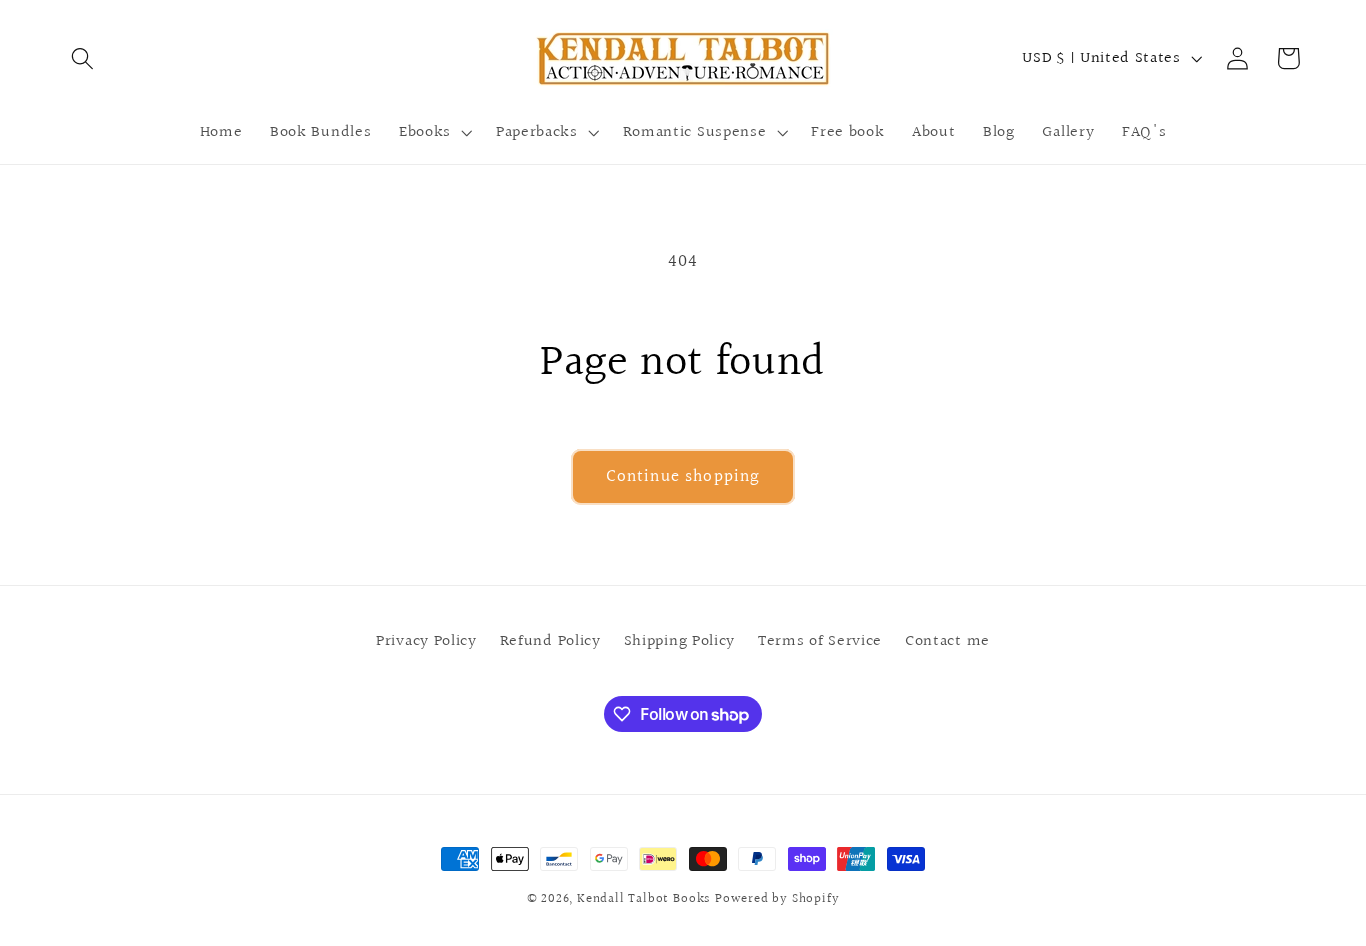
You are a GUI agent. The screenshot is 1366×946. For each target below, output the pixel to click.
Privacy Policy (426, 641)
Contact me (947, 641)
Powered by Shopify (777, 899)
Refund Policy (550, 641)
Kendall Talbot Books (643, 899)
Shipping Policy (679, 641)
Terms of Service (820, 641)
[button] (83, 58)
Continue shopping (683, 476)
